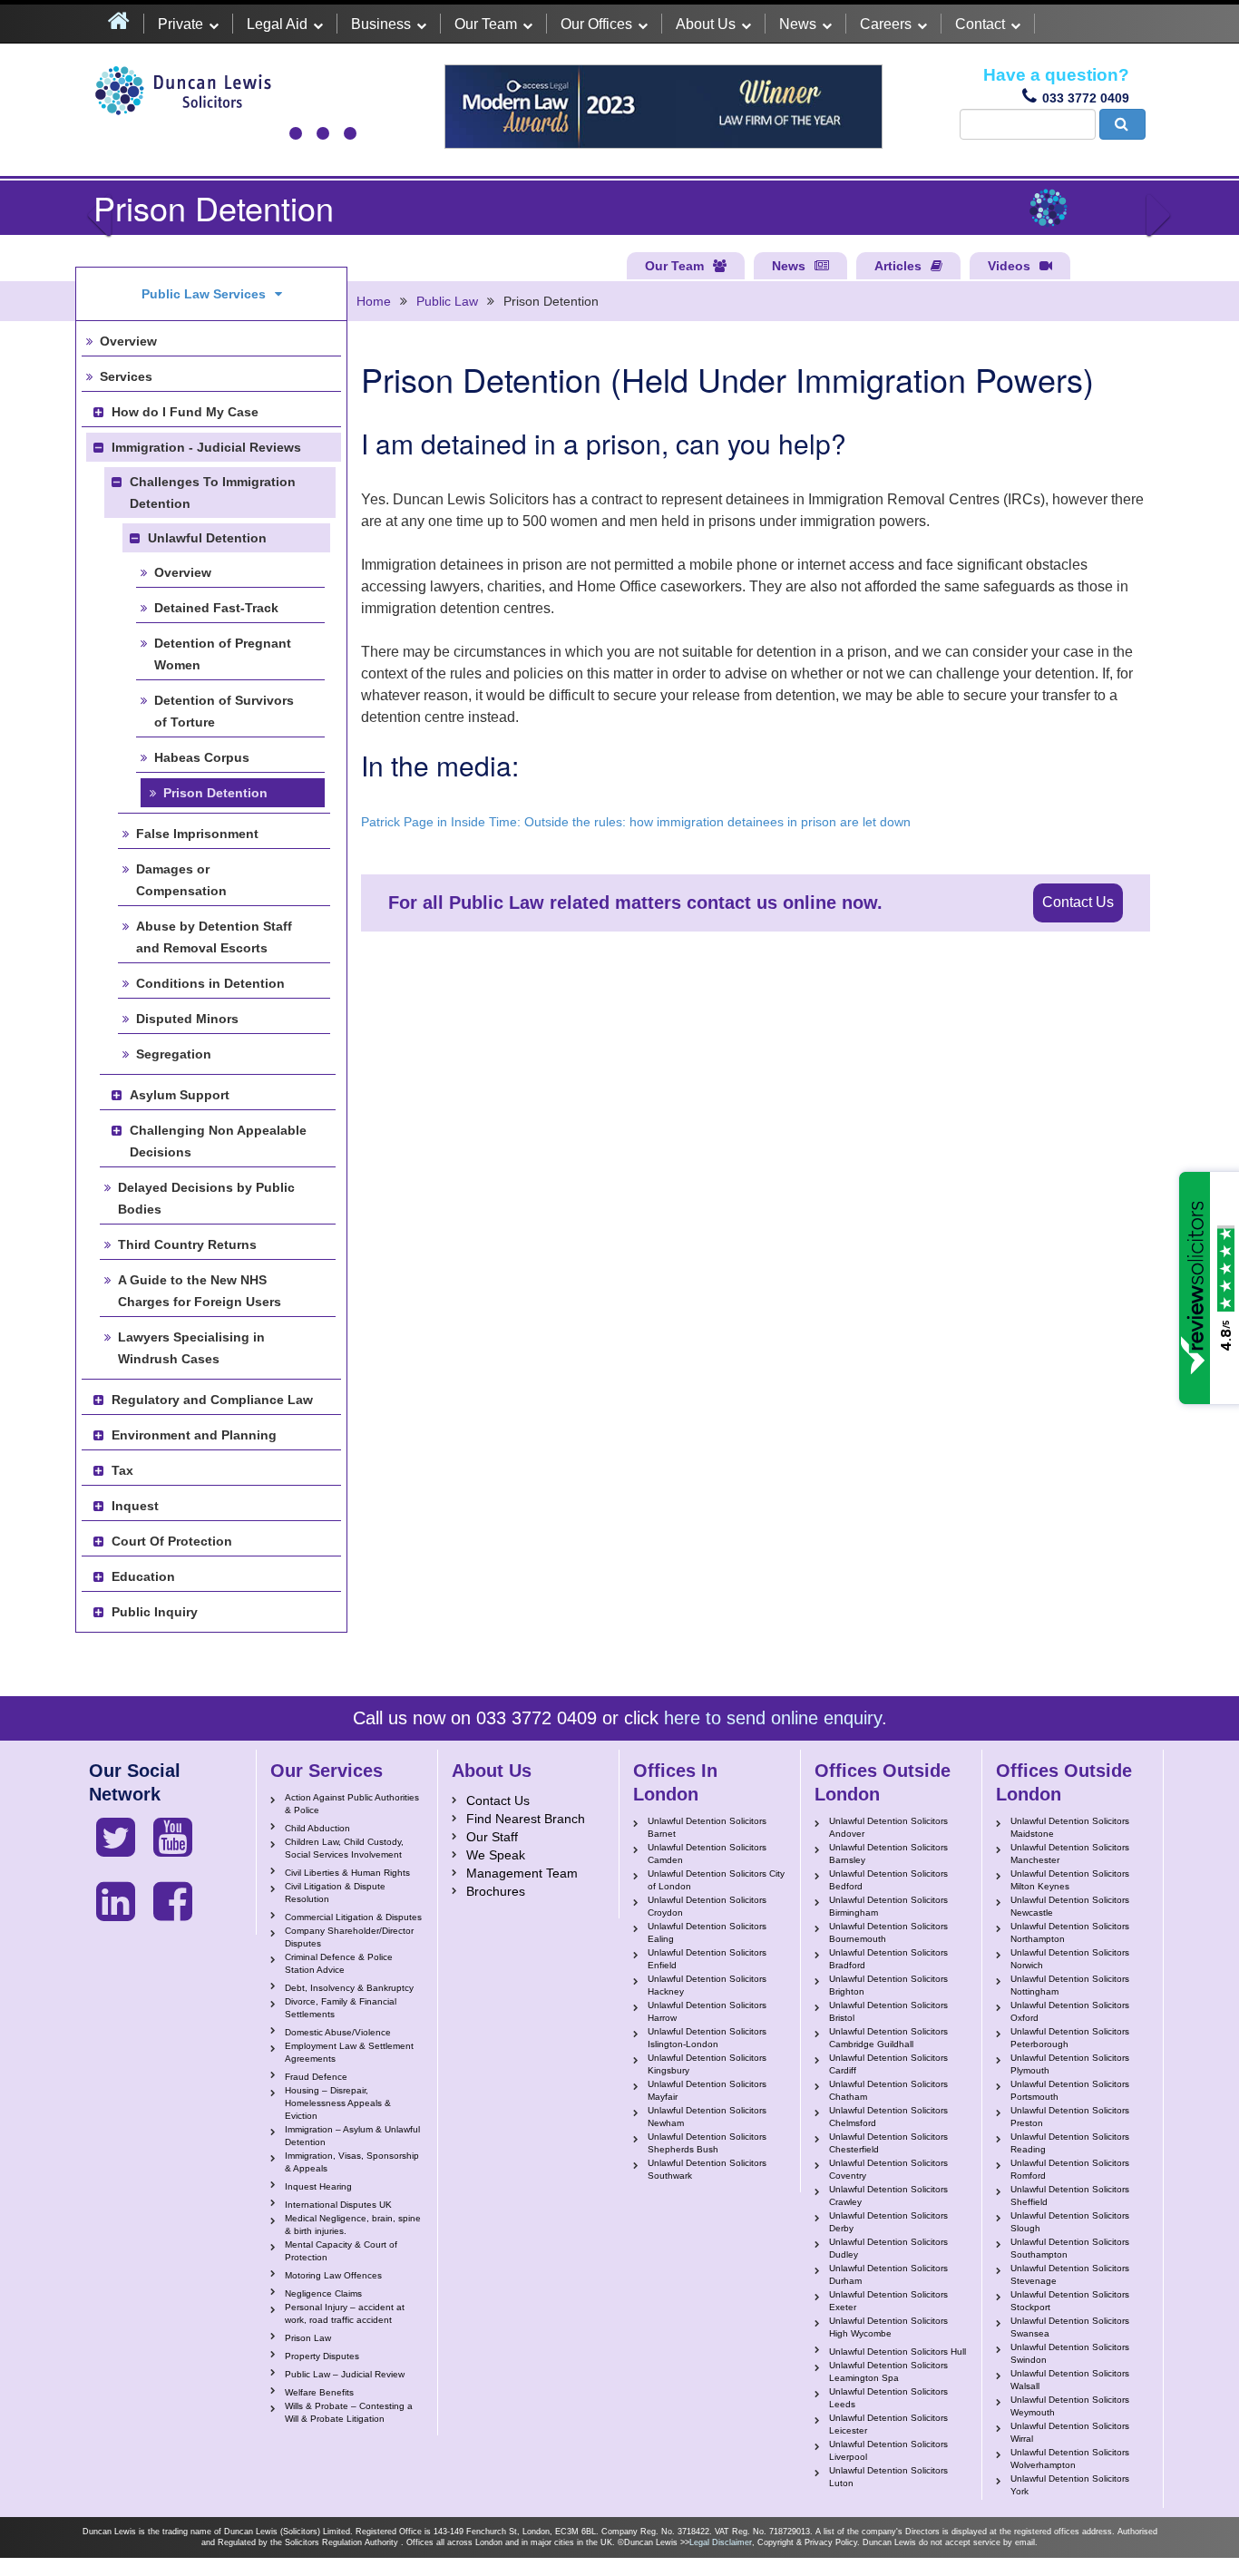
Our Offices (596, 24)
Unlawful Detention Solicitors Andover (888, 1827)
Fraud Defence (316, 2077)
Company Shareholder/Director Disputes (349, 1937)
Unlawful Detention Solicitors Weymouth (1070, 2406)
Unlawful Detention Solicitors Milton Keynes (1070, 1880)
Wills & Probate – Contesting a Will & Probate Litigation (349, 2412)
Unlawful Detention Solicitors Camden (707, 1854)
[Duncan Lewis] (116, 1838)
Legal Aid (277, 24)
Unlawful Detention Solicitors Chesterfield (888, 2143)
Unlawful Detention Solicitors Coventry (888, 2169)
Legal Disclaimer (721, 2542)
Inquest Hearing (318, 2186)
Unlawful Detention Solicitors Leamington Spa (888, 2371)
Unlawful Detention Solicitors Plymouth (1070, 2064)
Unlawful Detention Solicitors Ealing (707, 1932)
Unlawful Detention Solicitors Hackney (707, 1985)
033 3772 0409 (1086, 98)
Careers (886, 24)
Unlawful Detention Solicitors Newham (707, 2117)
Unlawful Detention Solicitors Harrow (707, 2011)
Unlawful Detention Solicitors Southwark (707, 2169)
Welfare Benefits (319, 2392)
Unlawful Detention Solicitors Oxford (1070, 2011)
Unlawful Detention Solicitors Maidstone (1070, 1827)
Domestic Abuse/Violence (338, 2032)
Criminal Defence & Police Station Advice (339, 1963)
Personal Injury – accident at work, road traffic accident (345, 2313)
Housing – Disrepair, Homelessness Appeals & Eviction (338, 2103)
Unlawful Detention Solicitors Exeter (888, 2301)
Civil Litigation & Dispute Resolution (335, 1893)
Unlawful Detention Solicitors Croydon (707, 1906)
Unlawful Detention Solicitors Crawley (888, 2195)
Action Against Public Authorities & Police (352, 1804)
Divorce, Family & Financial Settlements (341, 2008)
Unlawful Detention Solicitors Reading (1070, 2143)
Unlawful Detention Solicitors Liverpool (888, 2450)
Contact (980, 24)
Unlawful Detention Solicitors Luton (888, 2477)
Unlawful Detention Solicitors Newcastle (1070, 1906)
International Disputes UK (338, 2205)
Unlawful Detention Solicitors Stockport (1070, 2301)
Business (381, 24)
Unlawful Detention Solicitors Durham (888, 2274)
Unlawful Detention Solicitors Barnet (707, 1827)
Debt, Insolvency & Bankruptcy (349, 1988)
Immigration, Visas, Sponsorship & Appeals (352, 2162)
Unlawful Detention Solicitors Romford (1070, 2169)
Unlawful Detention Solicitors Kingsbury (707, 2064)
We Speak (496, 1855)
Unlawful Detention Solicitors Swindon (1070, 2353)
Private (180, 24)
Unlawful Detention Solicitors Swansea (1070, 2327)
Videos (1009, 266)
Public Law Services (204, 294)
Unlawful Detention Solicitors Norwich (1070, 1959)
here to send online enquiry (773, 1718)
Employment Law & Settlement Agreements (349, 2052)
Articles (898, 266)
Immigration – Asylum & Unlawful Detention (352, 2136)
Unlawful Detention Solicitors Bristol (888, 2011)
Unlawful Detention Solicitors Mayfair (707, 2090)
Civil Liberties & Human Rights (347, 1873)
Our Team (486, 24)
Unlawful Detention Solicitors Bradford (888, 1959)
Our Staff (492, 1837)
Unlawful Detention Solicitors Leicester (888, 2424)
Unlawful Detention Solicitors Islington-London (707, 2038)
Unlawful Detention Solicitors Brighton (888, 1985)
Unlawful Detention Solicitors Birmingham (888, 1906)
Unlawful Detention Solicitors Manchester (1070, 1854)
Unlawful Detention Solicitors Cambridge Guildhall (888, 2038)
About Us (706, 24)
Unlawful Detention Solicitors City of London (716, 1880)
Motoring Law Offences (333, 2275)
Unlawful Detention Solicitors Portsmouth (1070, 2090)
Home (374, 301)
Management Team (522, 1873)
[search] (1122, 124)
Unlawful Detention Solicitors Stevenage (1070, 2274)
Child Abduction (317, 1828)
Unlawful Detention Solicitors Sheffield (1070, 2195)
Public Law (447, 301)
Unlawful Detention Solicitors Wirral (1070, 2432)
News (798, 24)
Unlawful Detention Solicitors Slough (1070, 2222)
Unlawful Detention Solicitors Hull (898, 2352)
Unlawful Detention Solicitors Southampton (1070, 2248)
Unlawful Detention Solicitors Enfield (707, 1959)
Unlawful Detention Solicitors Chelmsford (888, 2117)
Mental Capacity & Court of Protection (341, 2251)
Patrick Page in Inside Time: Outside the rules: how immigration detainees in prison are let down (636, 822)
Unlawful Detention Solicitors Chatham (888, 2090)
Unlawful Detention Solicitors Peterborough (1070, 2038)
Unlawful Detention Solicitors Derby (888, 2222)
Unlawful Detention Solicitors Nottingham (1070, 1985)
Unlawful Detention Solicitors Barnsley (888, 1854)
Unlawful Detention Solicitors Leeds (888, 2398)
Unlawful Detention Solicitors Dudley (888, 2248)
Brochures (496, 1891)
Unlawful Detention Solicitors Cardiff (888, 2064)
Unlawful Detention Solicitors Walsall (1070, 2380)
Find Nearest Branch (526, 1819)
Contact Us (1078, 902)
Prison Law (308, 2338)
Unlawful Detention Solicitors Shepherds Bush (707, 2143)
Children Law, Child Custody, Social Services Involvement (344, 1848)
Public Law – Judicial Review (345, 2374)
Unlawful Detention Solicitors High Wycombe (888, 2327)
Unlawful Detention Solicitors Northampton (1070, 1932)
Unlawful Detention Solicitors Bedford (888, 1880)
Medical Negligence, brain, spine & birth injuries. (353, 2225)
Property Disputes (322, 2356)
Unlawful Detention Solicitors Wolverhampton (1070, 2459)
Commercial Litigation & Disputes (353, 1917)
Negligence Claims (323, 2293)
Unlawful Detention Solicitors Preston (1070, 2117)
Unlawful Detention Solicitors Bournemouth (888, 1932)
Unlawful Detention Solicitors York (1070, 2485)
